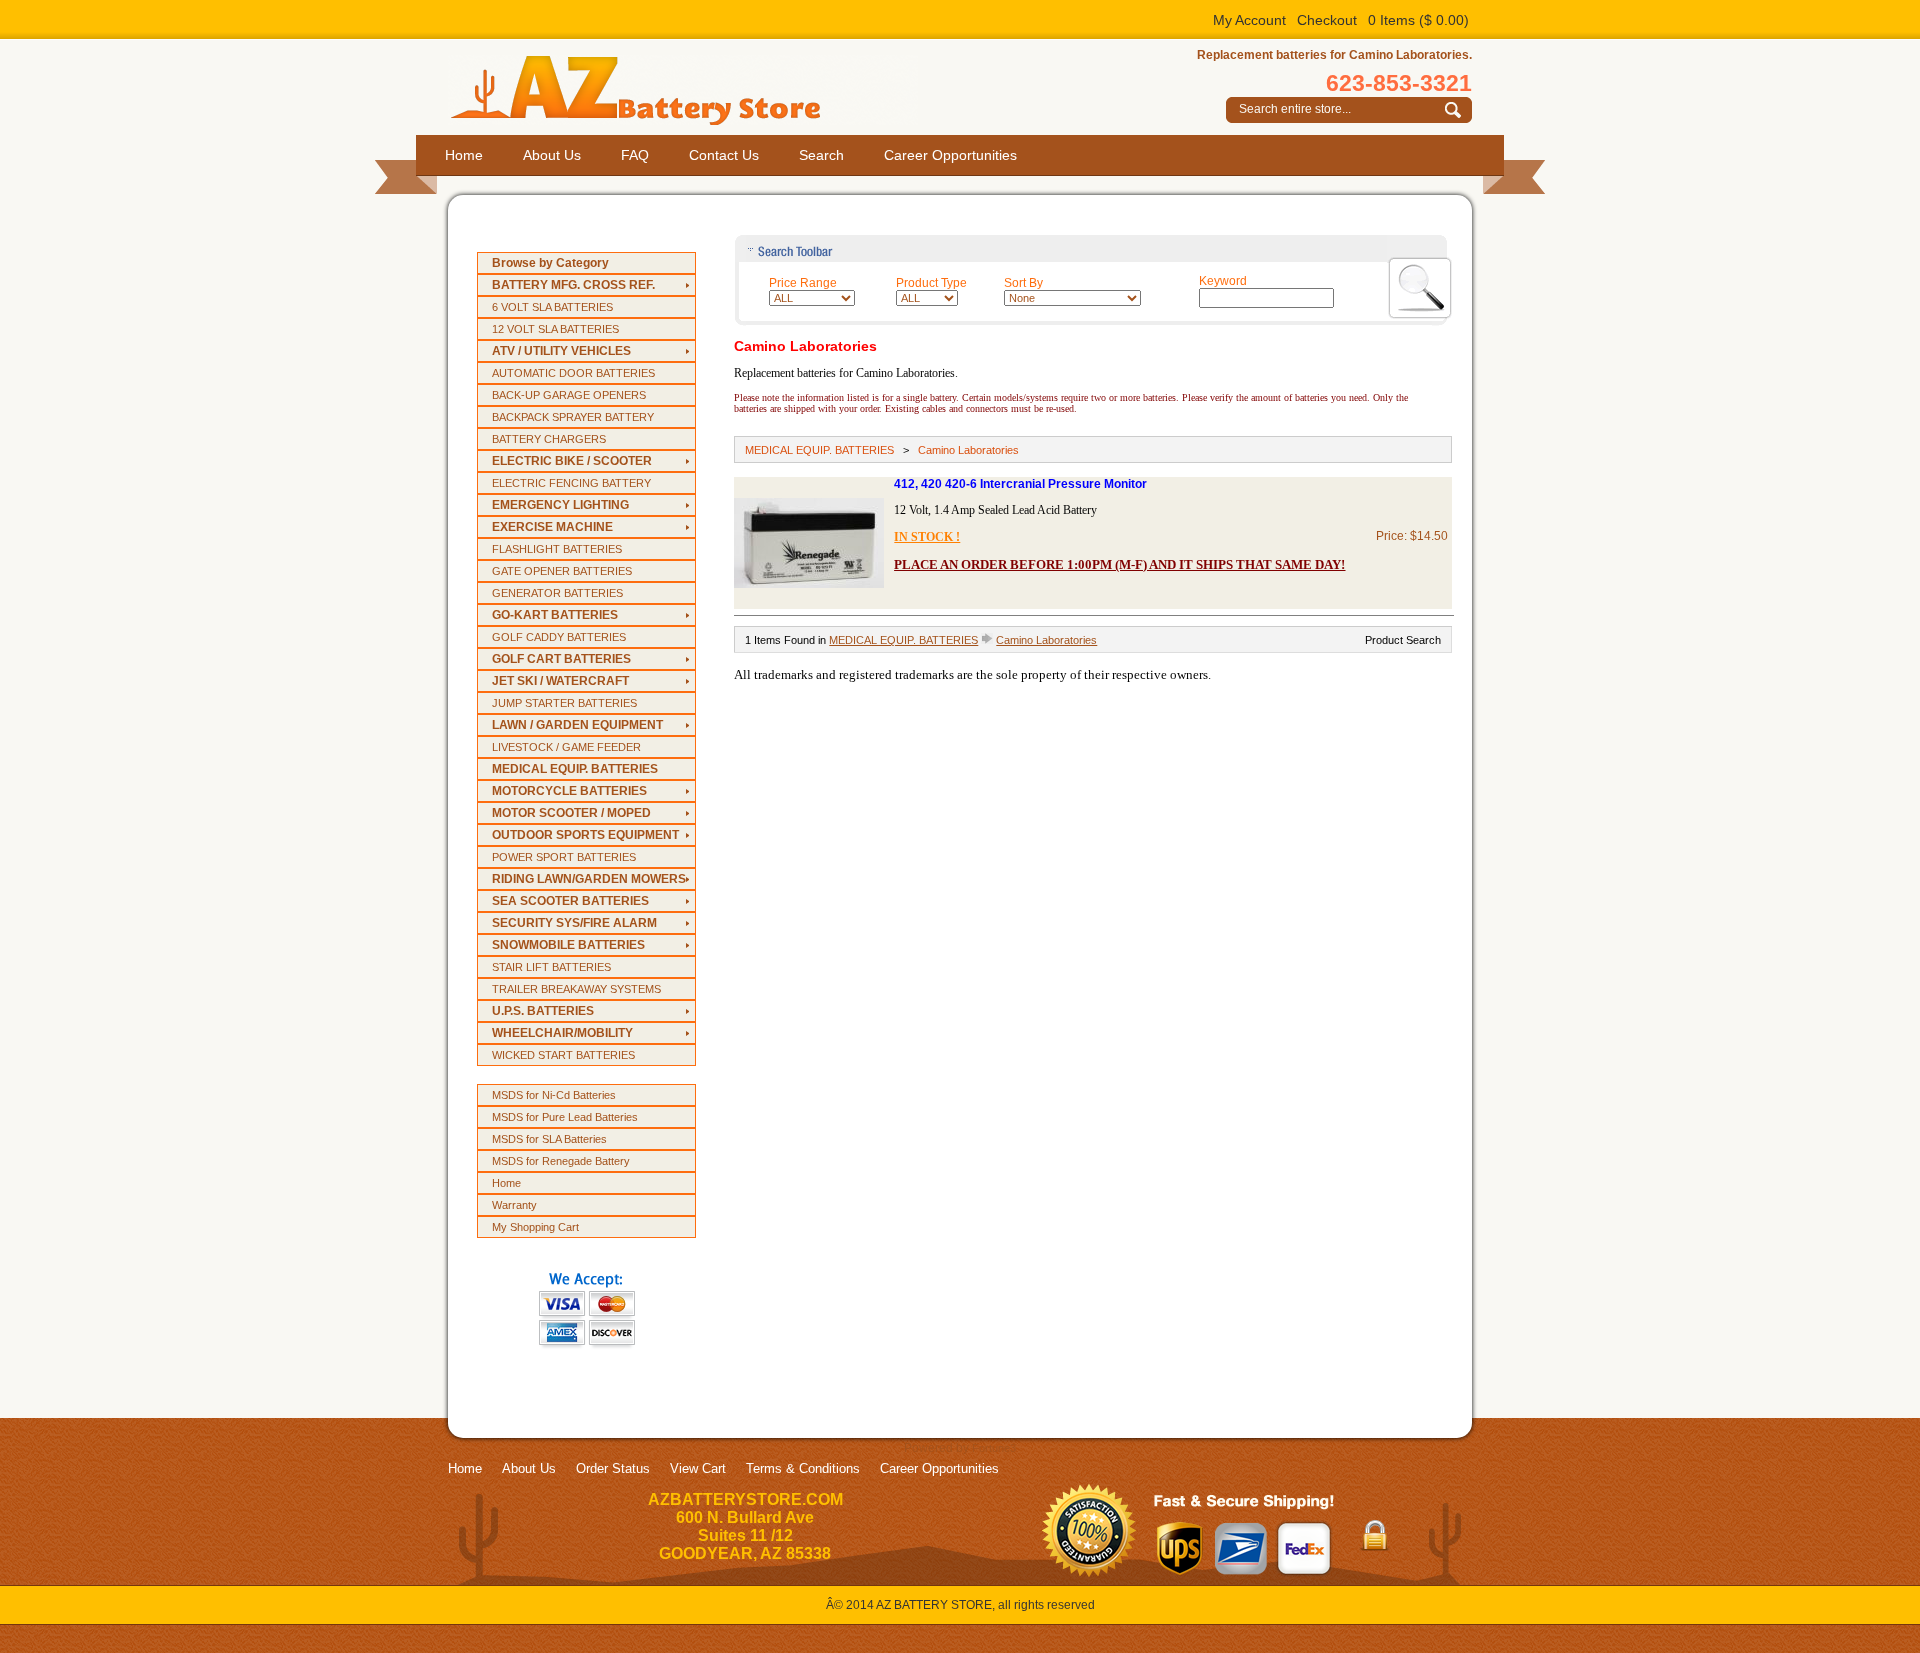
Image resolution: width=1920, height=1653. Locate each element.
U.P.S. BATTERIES (543, 1011)
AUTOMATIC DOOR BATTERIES (573, 373)
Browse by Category (550, 263)
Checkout (1327, 20)
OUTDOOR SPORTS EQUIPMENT (585, 835)
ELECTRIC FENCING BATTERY (571, 483)
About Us (552, 155)
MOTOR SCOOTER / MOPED (571, 813)
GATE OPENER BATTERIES (562, 571)
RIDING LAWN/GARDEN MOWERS (589, 879)
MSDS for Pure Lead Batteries (565, 1117)
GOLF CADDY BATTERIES (559, 637)
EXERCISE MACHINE (552, 527)
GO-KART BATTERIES (555, 615)
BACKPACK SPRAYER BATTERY (573, 417)
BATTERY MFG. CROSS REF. (573, 285)
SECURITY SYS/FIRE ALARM (574, 923)
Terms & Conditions (803, 1468)
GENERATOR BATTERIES (557, 593)
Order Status (613, 1468)
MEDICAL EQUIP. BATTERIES (575, 769)
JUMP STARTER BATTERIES (564, 703)
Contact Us (724, 155)
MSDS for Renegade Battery (561, 1161)
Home (464, 155)
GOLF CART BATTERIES (561, 659)
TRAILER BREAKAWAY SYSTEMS (576, 989)
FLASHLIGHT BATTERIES (557, 549)
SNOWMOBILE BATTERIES (568, 945)
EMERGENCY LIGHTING (560, 505)
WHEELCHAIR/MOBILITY (562, 1033)
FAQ (635, 155)
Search (821, 155)
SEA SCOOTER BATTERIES (570, 901)
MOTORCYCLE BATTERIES (569, 791)
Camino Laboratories (968, 450)
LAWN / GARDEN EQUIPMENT (577, 725)
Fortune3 (994, 1448)
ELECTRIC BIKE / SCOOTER (572, 461)
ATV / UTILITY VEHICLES (561, 351)
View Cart (698, 1468)
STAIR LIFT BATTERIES (551, 967)
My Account (1249, 20)
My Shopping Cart (535, 1227)
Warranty (514, 1205)
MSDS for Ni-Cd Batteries (554, 1095)
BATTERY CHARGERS (549, 439)
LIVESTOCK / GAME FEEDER (566, 747)
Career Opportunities (950, 155)
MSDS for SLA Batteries (549, 1139)
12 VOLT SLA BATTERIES (555, 329)
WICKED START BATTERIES (563, 1055)
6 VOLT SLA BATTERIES (552, 307)
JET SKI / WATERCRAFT (560, 681)
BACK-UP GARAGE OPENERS (569, 395)
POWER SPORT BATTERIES (564, 857)
